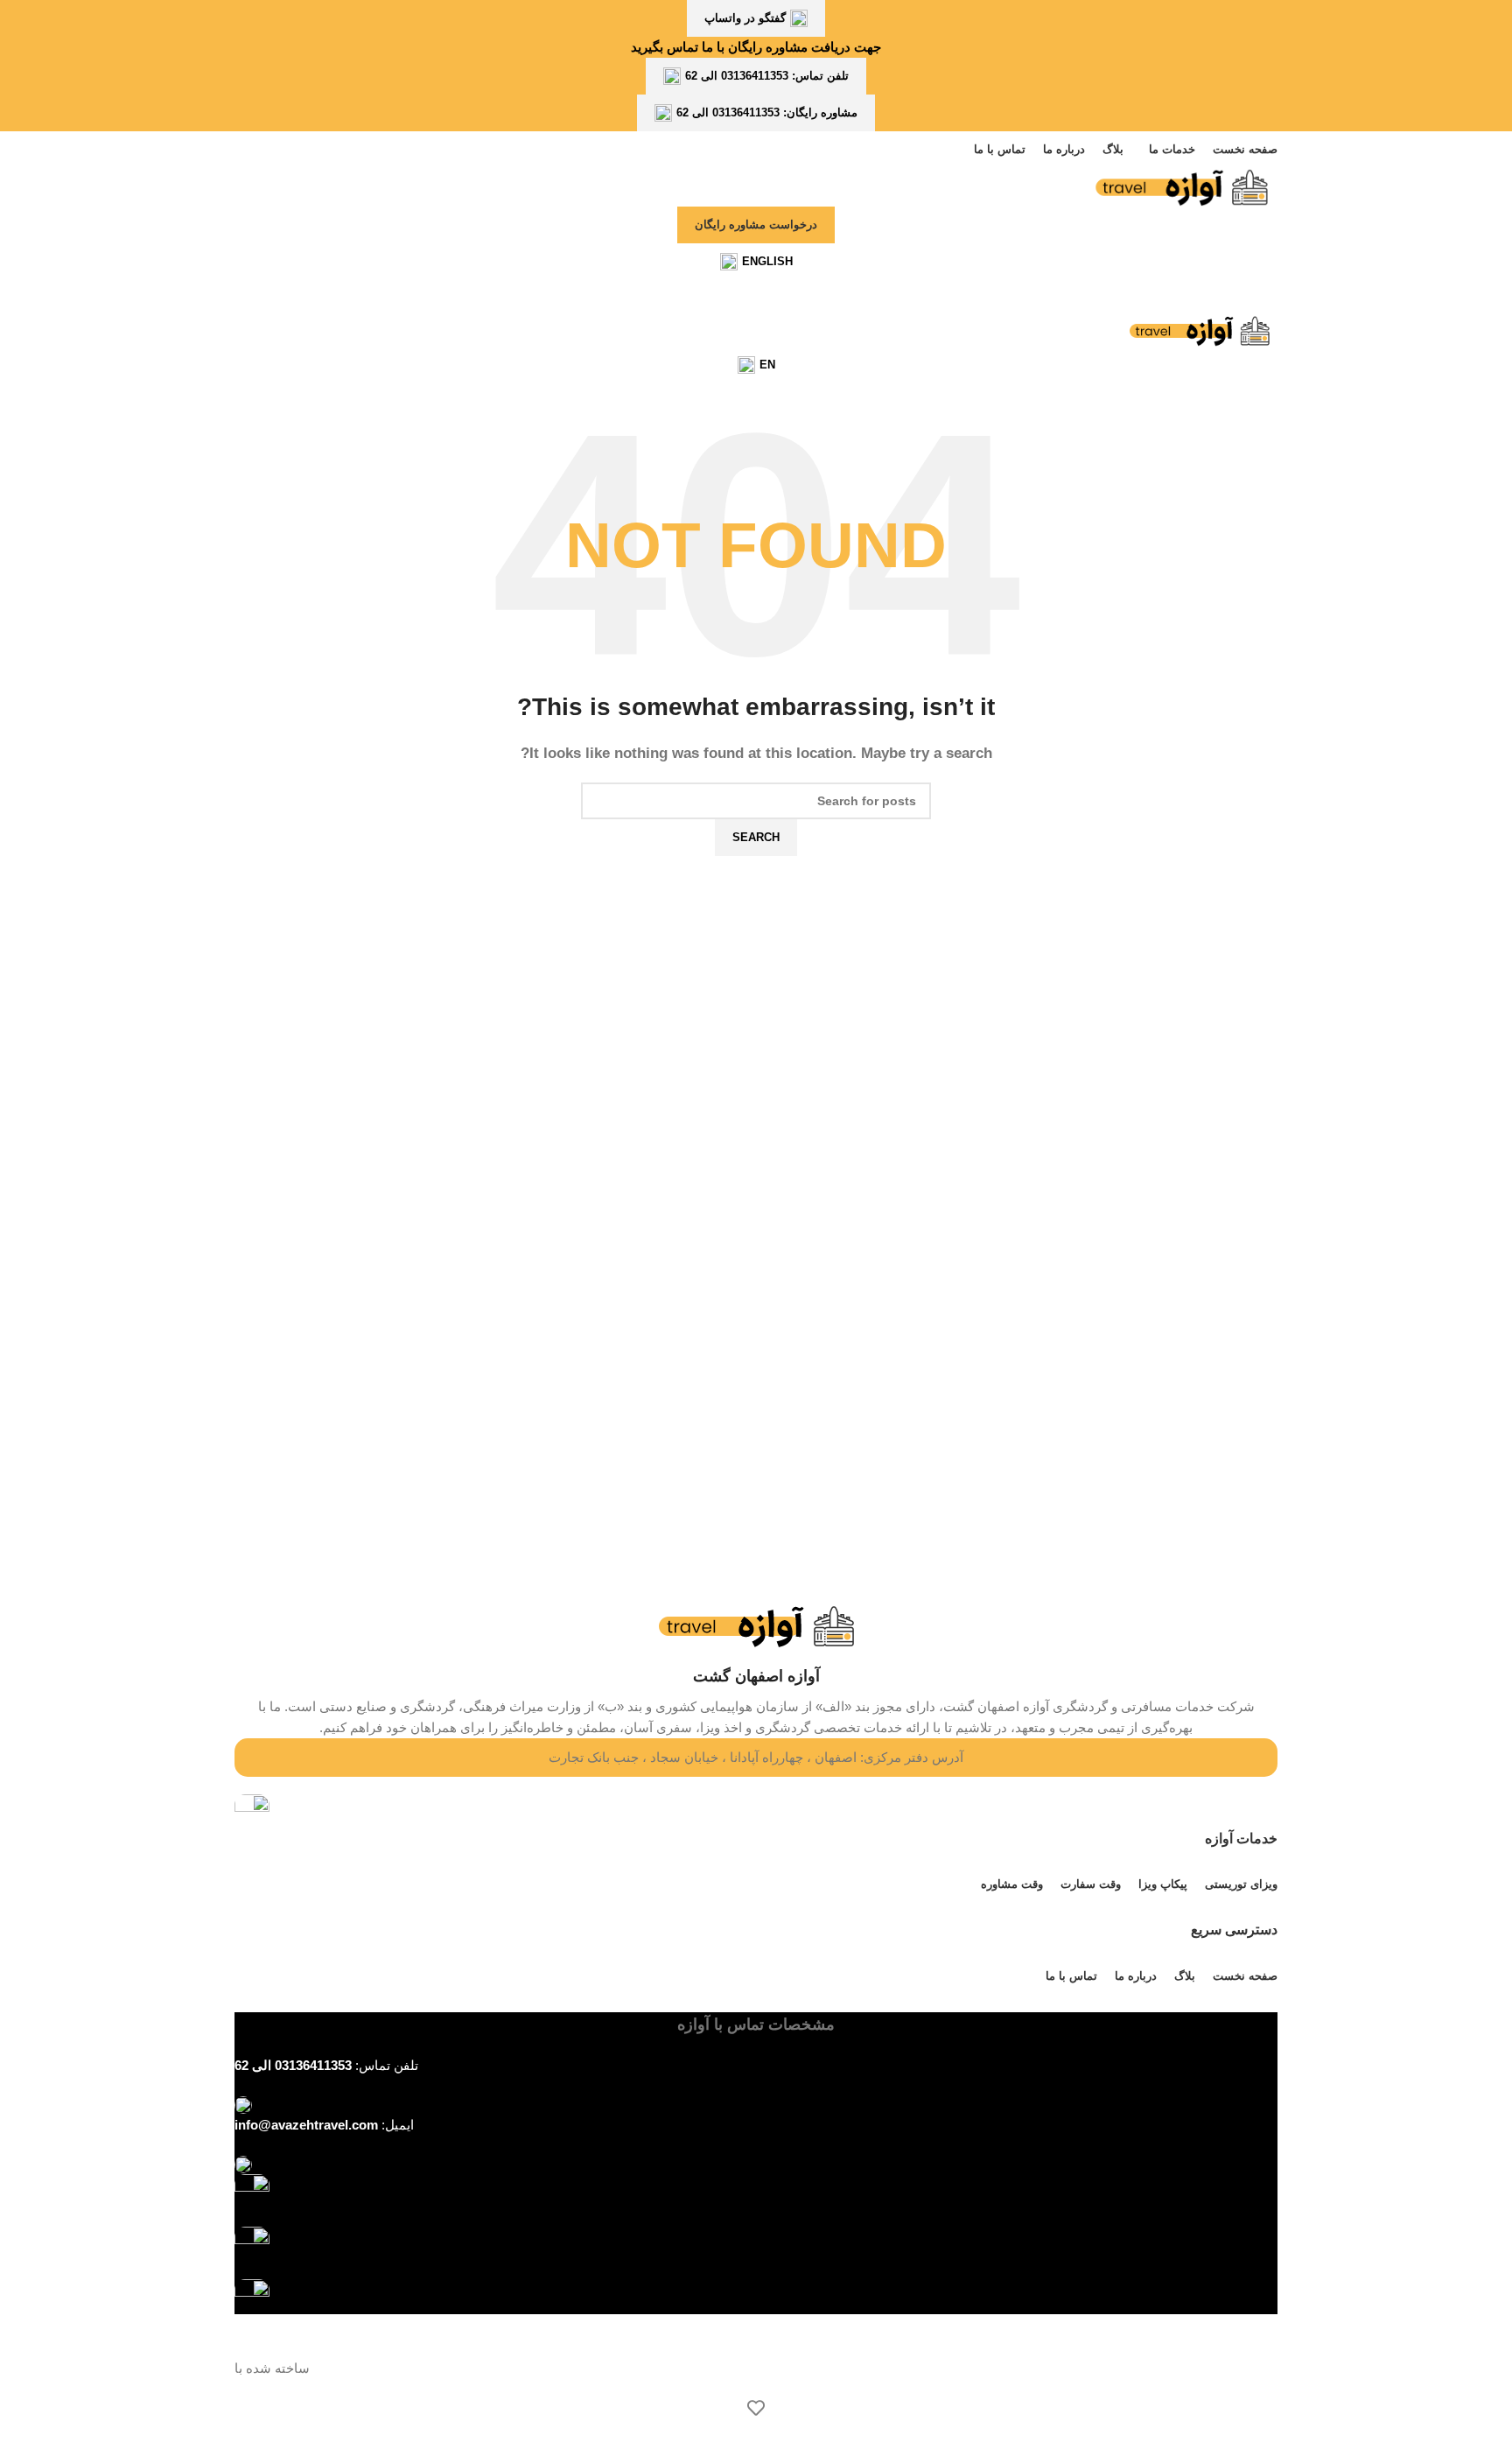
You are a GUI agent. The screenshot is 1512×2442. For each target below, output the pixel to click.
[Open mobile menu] (756, 298)
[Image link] (252, 2190)
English (767, 261)
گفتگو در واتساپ (745, 18)
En (767, 365)
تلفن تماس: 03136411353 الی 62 (767, 76)
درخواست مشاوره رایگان (756, 225)
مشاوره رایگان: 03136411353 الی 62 (767, 112)
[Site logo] (1181, 186)
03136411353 (313, 2065)
